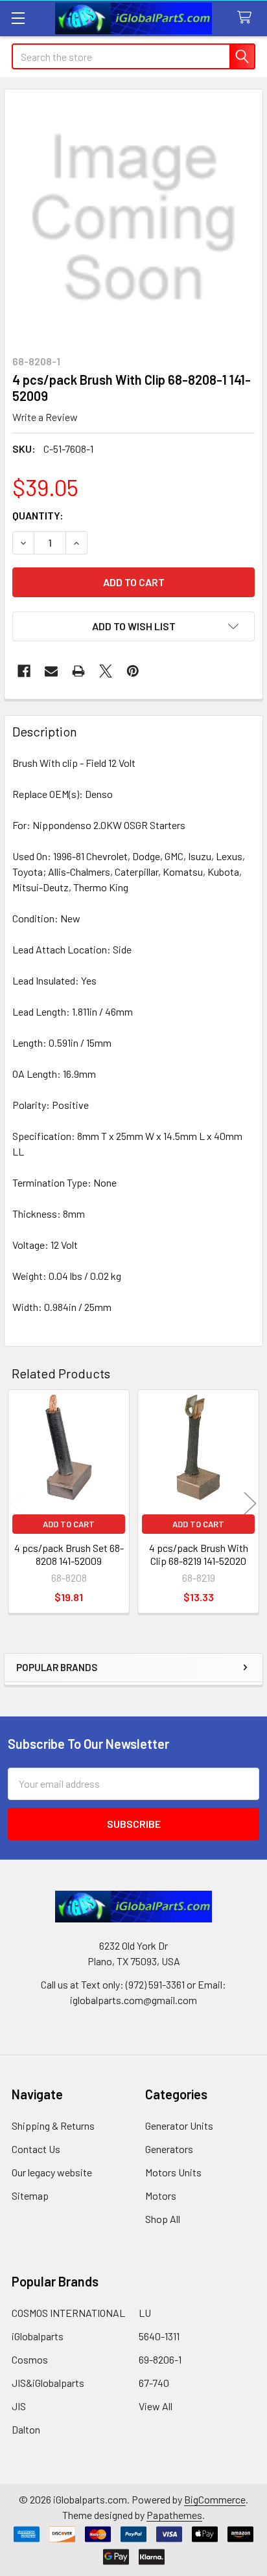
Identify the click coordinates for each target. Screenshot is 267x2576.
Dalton (26, 2429)
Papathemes (174, 2515)
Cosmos (30, 2359)
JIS (19, 2406)
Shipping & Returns (53, 2126)
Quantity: (38, 515)
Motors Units (173, 2172)
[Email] (51, 671)
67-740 (154, 2383)
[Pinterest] (133, 671)
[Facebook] (24, 671)
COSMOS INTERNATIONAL (68, 2313)
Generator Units (179, 2126)
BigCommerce (215, 2499)
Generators (169, 2149)
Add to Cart (69, 1524)
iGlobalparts (38, 2336)
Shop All (163, 2219)
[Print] (78, 671)
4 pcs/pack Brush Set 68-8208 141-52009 (69, 1554)
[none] (133, 218)
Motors (161, 2195)
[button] (133, 626)
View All (156, 2406)
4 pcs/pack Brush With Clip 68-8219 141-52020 (199, 1554)
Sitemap (30, 2195)
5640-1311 (159, 2336)
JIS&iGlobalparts (48, 2383)
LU (145, 2313)
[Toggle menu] (18, 18)
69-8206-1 (160, 2359)
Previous (17, 1503)
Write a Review (45, 417)
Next (250, 1503)
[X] (106, 671)
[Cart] (247, 18)
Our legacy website (52, 2172)
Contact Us (36, 2149)
